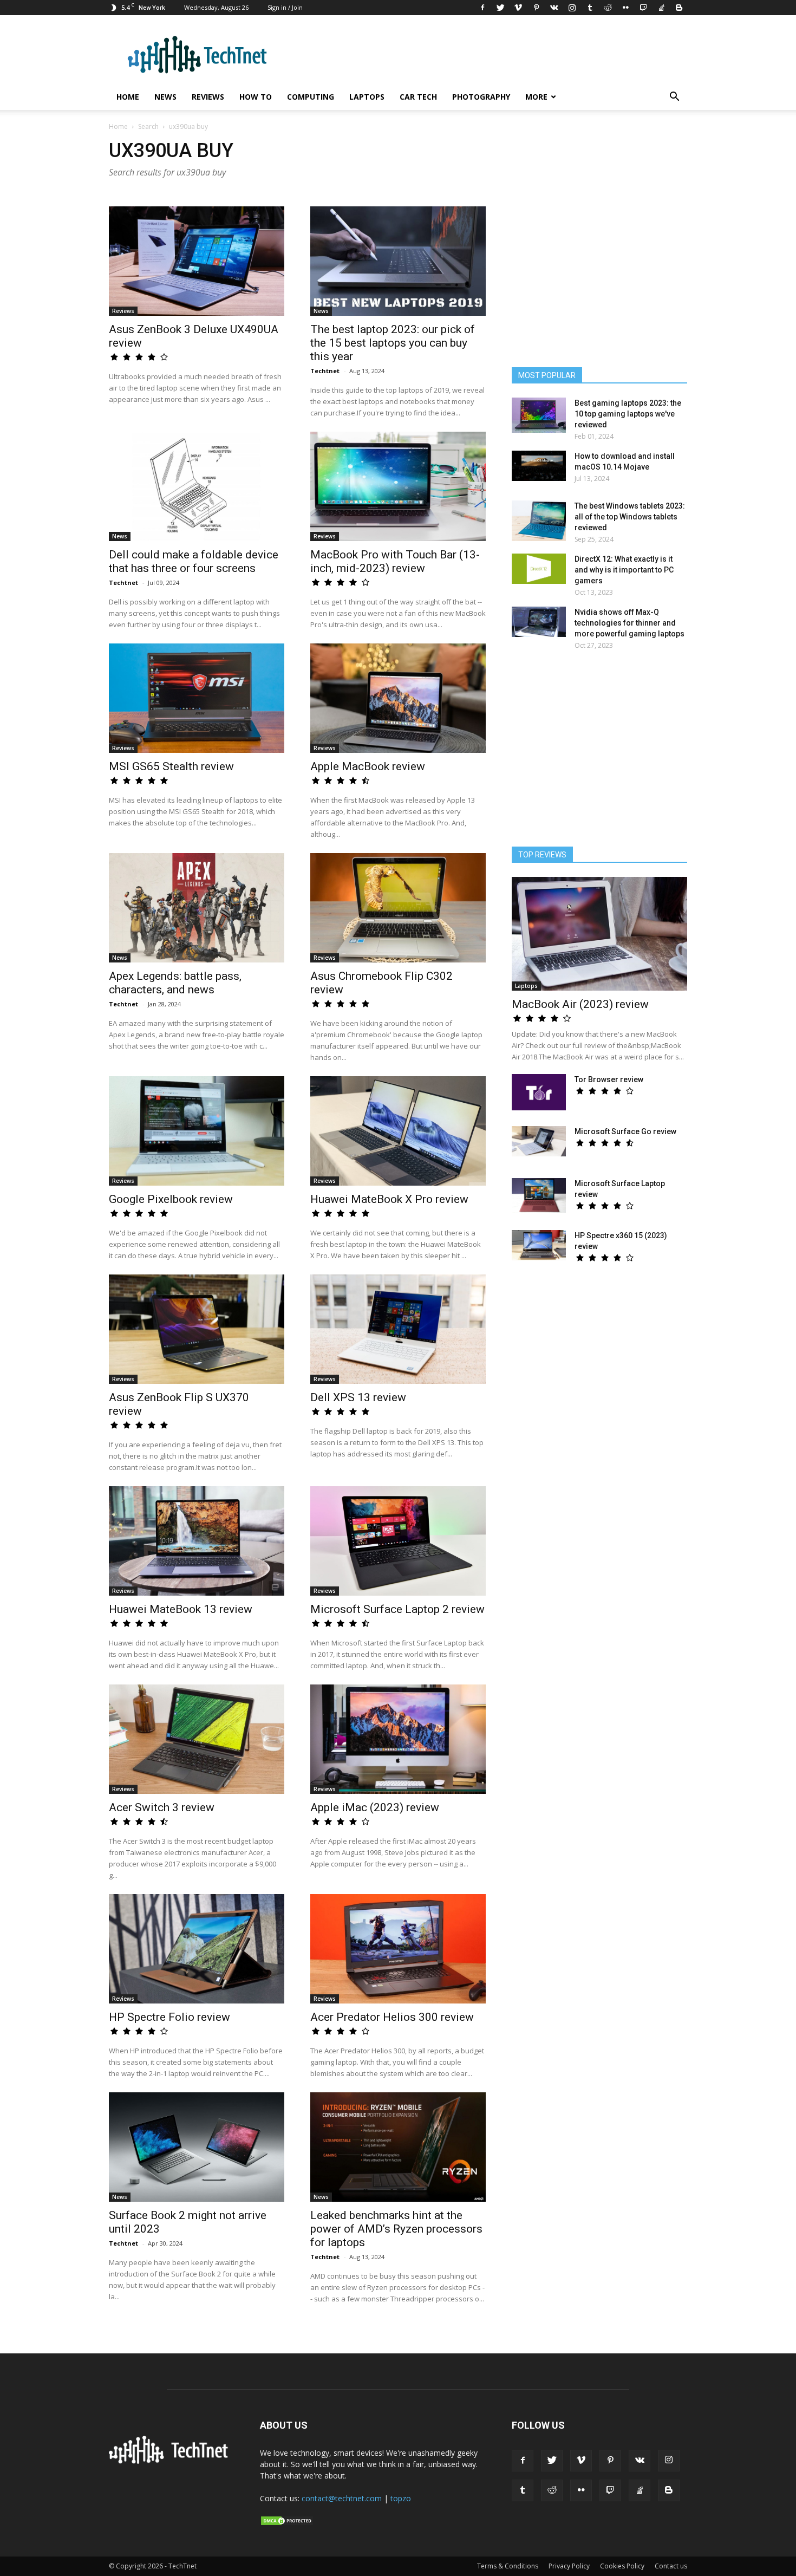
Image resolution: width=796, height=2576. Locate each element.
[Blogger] (679, 8)
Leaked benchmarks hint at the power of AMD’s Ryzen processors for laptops (396, 2229)
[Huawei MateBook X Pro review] (398, 1131)
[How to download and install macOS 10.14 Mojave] (539, 466)
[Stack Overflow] (661, 8)
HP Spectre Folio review (169, 2017)
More (536, 97)
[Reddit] (608, 8)
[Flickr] (625, 8)
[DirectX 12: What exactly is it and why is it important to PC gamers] (539, 569)
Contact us (671, 2566)
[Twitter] (500, 8)
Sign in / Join (285, 7)
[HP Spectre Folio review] (197, 1949)
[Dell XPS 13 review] (398, 1329)
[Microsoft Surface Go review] (539, 1141)
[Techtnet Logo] (171, 2462)
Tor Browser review (609, 1079)
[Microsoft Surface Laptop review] (539, 1195)
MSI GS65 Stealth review (171, 766)
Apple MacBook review (368, 766)
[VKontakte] (554, 8)
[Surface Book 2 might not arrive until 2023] (197, 2147)
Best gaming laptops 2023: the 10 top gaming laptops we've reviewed (628, 414)
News (165, 97)
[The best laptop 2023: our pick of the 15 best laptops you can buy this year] (398, 261)
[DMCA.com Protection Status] (287, 2523)
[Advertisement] (599, 753)
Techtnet (325, 371)
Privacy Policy (569, 2566)
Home (128, 97)
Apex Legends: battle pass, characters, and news (175, 983)
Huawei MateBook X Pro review (389, 1199)
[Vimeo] (518, 8)
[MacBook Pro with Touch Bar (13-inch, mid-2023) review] (398, 486)
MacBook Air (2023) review (580, 1004)
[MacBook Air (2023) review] (599, 934)
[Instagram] (572, 8)
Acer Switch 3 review (162, 1807)
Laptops (367, 97)
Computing (311, 97)
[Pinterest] (536, 8)
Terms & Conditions (508, 2566)
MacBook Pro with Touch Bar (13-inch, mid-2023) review (395, 561)
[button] (674, 98)
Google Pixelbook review (171, 1199)
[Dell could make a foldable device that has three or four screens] (197, 486)
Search (148, 126)
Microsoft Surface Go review (625, 1131)
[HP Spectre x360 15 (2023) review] (539, 1245)
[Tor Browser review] (539, 1092)
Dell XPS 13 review (358, 1397)
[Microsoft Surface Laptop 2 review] (398, 1541)
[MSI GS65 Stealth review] (197, 698)
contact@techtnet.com (342, 2498)
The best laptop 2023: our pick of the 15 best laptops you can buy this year (393, 343)
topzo (401, 2498)
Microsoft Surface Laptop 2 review (397, 1609)
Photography (481, 97)
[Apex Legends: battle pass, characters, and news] (197, 908)
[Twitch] (643, 8)
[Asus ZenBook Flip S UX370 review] (197, 1329)
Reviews (208, 97)
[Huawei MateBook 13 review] (197, 1541)
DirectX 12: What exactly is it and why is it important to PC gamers (624, 570)
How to (256, 97)
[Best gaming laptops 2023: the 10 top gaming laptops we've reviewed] (539, 415)
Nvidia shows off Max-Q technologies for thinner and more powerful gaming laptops (629, 623)
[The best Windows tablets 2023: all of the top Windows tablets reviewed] (539, 521)
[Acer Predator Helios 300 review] (398, 1949)
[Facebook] (482, 8)
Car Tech (418, 97)
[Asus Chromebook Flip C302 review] (398, 908)
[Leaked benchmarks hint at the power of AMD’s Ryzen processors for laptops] (398, 2147)
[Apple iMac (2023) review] (398, 1739)
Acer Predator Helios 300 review (392, 2017)
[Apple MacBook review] (398, 698)
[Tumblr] (590, 8)
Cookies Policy (622, 2566)
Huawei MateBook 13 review (181, 1609)
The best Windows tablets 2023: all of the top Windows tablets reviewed (630, 517)
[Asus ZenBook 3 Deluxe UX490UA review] (197, 261)
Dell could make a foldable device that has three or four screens (194, 561)
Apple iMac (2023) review (375, 1807)
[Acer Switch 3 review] (197, 1739)
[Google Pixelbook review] (197, 1131)
